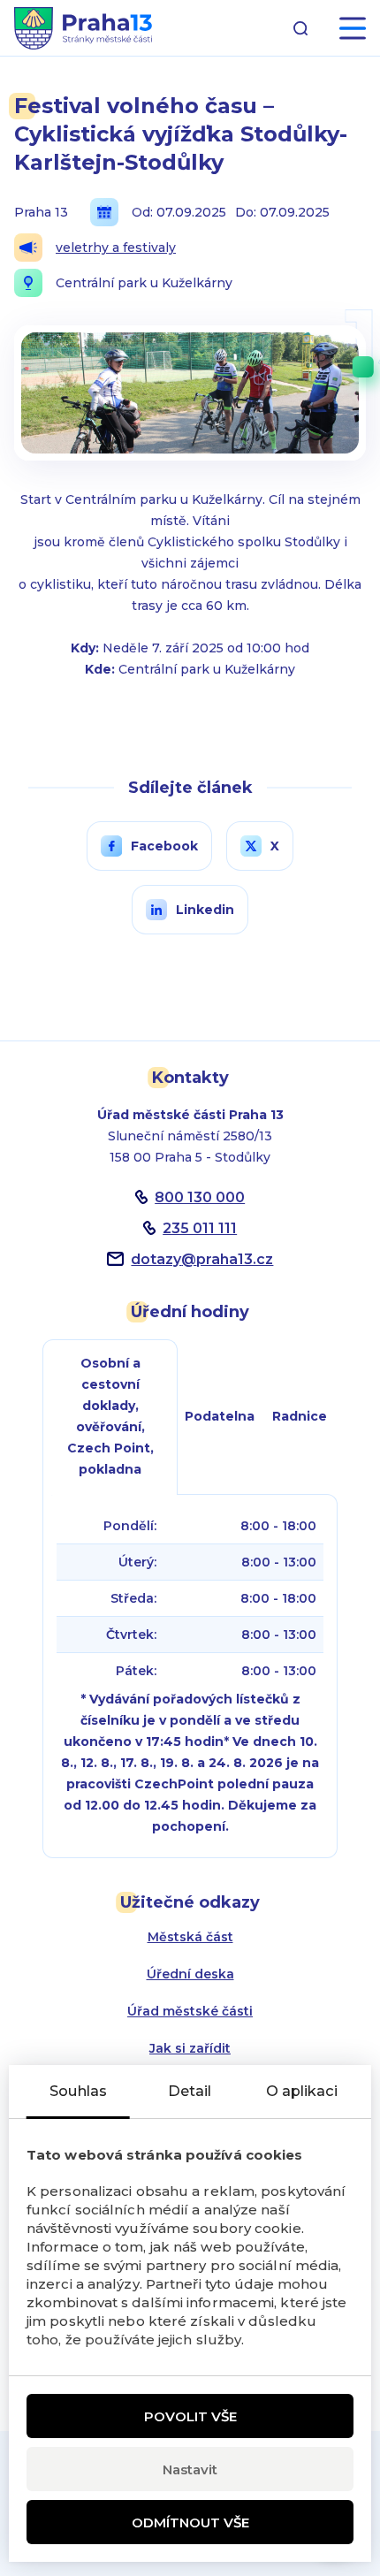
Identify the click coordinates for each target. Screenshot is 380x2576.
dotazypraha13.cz (202, 1259)
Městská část (190, 1937)
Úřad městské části (190, 2011)
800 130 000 (200, 1197)
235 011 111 (200, 1228)
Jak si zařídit (190, 2048)
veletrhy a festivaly (116, 248)
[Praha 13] (83, 28)
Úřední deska (190, 1974)
